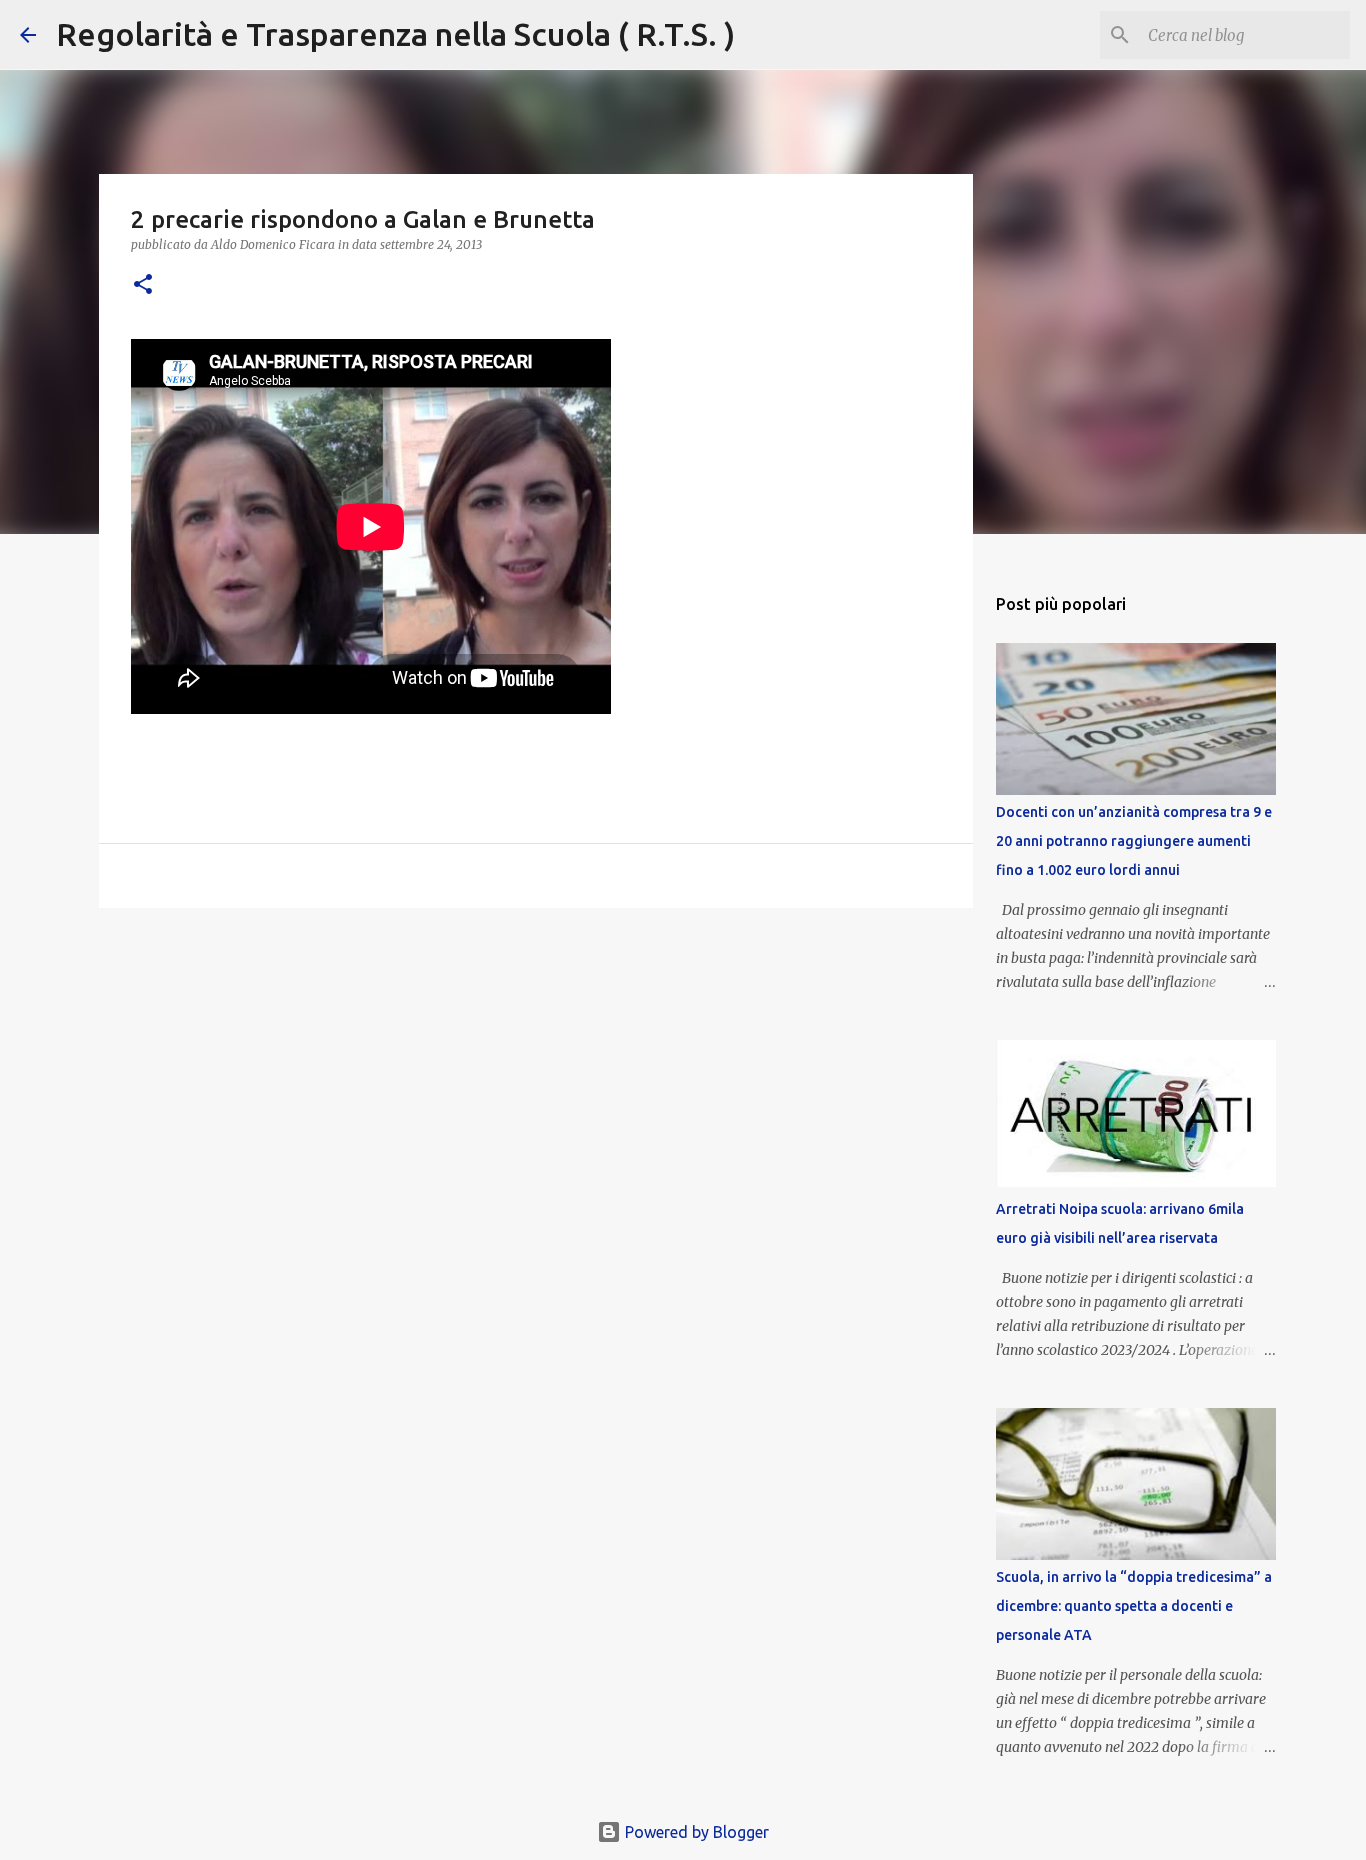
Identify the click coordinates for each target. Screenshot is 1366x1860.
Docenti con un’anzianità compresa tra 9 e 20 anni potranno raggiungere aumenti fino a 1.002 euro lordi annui (1134, 841)
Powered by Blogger (695, 1832)
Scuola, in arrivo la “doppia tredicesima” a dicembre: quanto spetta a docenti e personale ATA (1134, 1606)
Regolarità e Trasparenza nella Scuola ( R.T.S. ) (395, 34)
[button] (143, 285)
